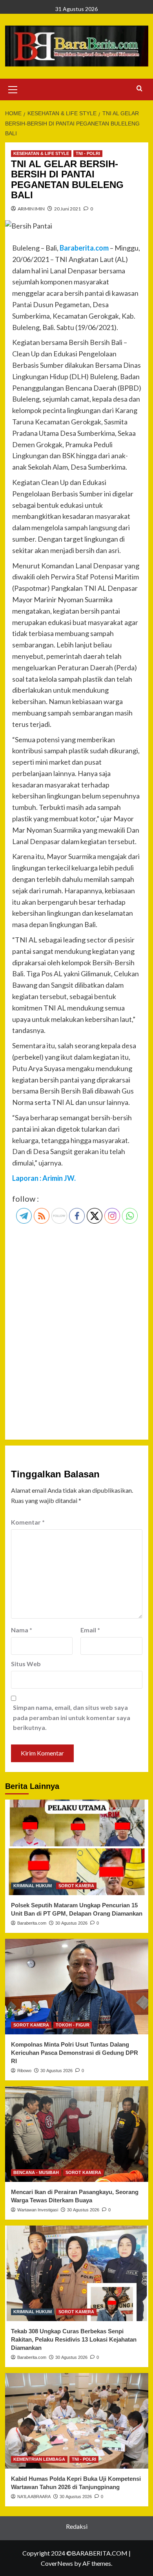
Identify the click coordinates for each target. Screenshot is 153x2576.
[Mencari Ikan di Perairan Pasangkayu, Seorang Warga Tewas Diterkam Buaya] (77, 2134)
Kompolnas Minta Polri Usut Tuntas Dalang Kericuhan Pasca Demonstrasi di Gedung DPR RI (75, 2053)
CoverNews (57, 2563)
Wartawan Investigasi (38, 2210)
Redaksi (77, 2526)
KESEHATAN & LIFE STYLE (41, 153)
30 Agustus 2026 (71, 1923)
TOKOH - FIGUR (73, 2025)
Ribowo (24, 2071)
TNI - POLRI (88, 153)
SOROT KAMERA (76, 1886)
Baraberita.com (32, 1923)
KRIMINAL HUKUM (33, 1886)
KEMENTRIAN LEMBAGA (39, 2459)
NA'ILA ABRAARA (34, 2497)
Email (90, 1630)
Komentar (28, 1522)
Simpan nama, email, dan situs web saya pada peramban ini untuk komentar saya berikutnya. (72, 1717)
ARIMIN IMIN (31, 209)
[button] (13, 89)
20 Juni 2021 (67, 209)
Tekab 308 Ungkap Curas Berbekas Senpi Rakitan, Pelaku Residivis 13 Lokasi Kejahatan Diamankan (74, 2339)
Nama (22, 1630)
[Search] (139, 89)
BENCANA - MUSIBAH (36, 2172)
